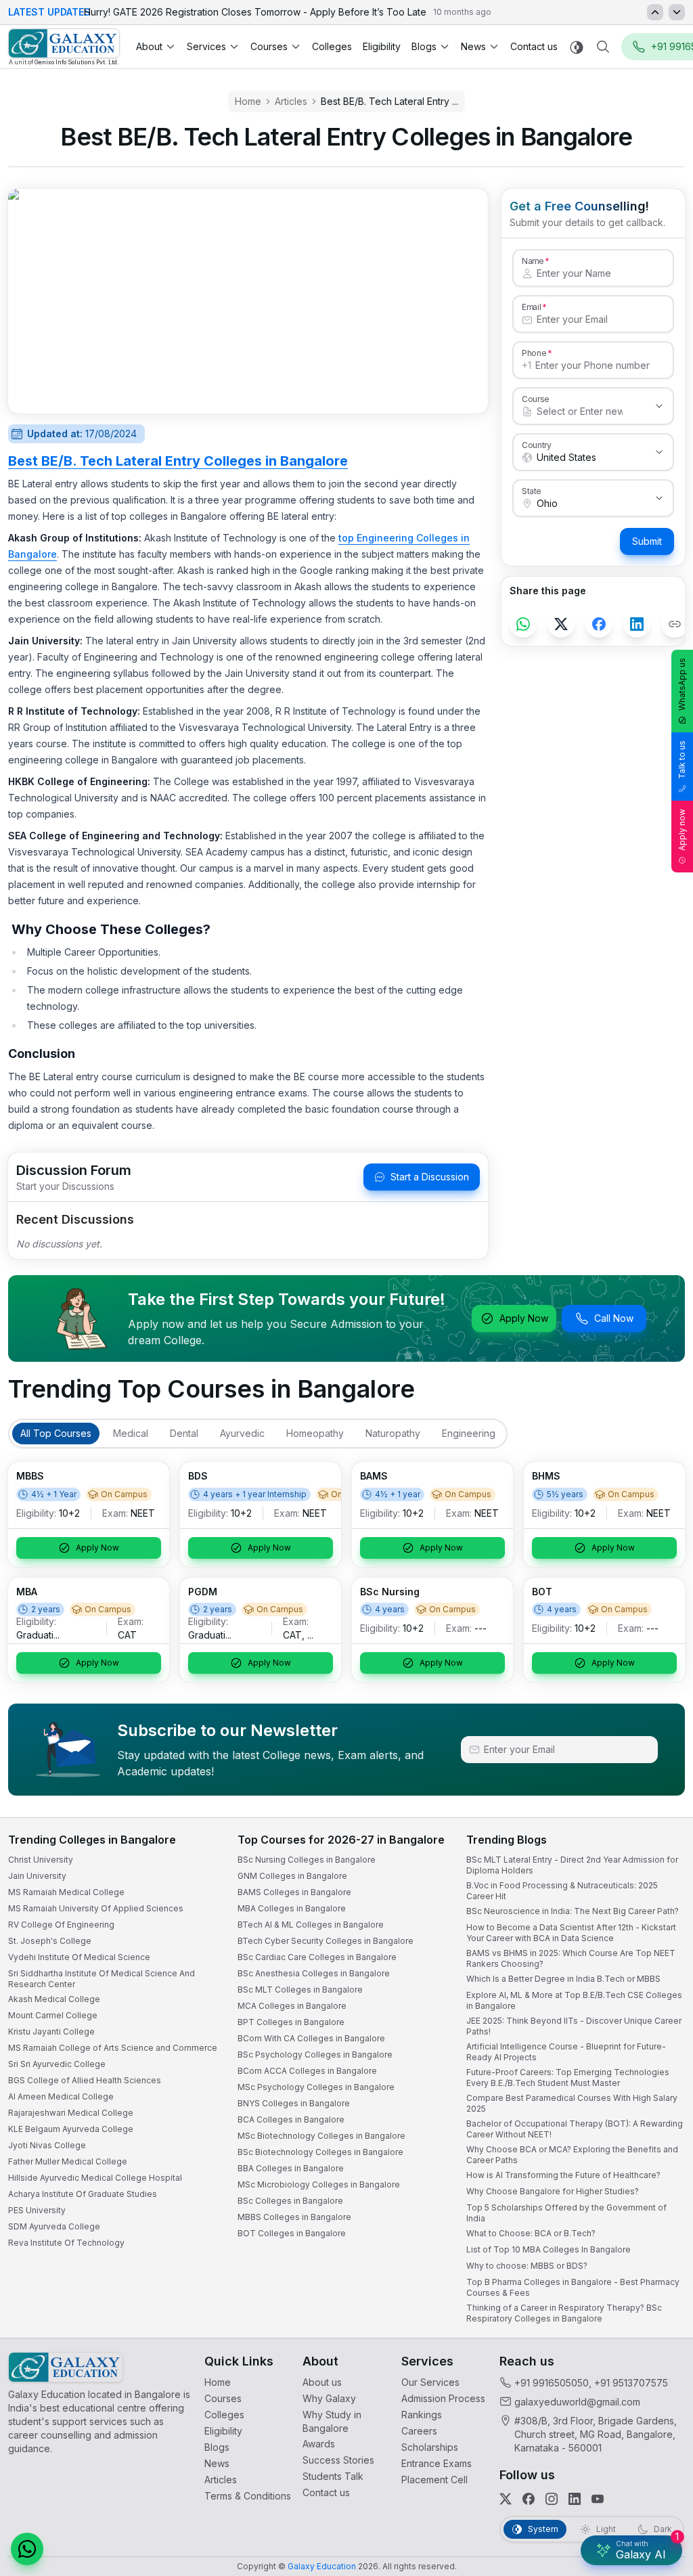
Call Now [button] (614, 1318)
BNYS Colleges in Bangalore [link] (294, 2103)
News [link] (217, 2463)
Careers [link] (419, 2431)
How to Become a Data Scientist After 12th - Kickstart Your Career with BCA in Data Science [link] (571, 1933)
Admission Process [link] (443, 2398)
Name (533, 261)
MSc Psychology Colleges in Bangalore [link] (316, 2087)
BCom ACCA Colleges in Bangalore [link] (307, 2071)
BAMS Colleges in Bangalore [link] (294, 1892)
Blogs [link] (217, 2447)
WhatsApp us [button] (682, 684)
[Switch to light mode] (577, 47)
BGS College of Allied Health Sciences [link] (85, 2080)
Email (531, 307)
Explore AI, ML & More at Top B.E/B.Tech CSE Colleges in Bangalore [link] (574, 2000)
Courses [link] (223, 2398)
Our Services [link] (430, 2382)
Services (206, 46)
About (149, 46)
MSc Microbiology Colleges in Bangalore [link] (319, 2184)
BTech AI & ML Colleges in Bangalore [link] (311, 1925)
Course (536, 399)
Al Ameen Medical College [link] (61, 2096)
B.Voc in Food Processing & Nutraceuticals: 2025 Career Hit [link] (562, 1891)
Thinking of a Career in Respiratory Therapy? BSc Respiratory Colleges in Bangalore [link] (564, 2313)
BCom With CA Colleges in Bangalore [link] (311, 2038)
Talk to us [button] (682, 760)
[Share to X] (561, 624)
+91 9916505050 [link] (552, 2383)
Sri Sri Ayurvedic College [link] (57, 2064)
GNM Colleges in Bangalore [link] (292, 1876)
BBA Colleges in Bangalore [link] (291, 2168)
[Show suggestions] (659, 406)
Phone (534, 353)
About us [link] (322, 2382)
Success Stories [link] (338, 2460)
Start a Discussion (430, 1177)
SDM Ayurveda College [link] (54, 2226)
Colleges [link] (332, 46)
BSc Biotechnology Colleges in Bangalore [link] (320, 2152)
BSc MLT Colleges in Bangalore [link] (300, 1990)
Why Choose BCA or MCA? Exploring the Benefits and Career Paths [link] (572, 2155)
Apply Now (524, 1318)
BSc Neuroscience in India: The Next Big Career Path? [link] (573, 1911)
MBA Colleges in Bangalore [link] (292, 1908)
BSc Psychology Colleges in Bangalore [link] (315, 2055)
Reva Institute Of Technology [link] (66, 2243)
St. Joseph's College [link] (50, 1941)
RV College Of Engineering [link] (61, 1925)
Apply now (682, 830)
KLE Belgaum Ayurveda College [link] (71, 2129)
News (473, 46)
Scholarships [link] (430, 2447)
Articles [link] (221, 2480)
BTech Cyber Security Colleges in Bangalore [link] (326, 1941)
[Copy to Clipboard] (675, 624)
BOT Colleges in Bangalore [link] (292, 2233)
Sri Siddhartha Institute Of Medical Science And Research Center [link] (102, 1979)
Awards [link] (319, 2444)
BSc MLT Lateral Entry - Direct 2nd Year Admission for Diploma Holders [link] (572, 1865)
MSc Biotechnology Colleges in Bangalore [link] (321, 2136)
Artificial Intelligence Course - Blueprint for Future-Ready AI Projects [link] (566, 2052)
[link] (64, 47)
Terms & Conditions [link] (248, 2496)
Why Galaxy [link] (329, 2398)
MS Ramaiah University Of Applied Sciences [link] (96, 1908)
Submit (647, 541)
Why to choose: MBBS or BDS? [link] (527, 2266)
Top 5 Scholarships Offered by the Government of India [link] (566, 2213)
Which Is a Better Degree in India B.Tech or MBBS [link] (563, 1979)
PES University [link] (37, 2210)
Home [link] (218, 2382)
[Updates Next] (677, 12)
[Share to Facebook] (599, 624)
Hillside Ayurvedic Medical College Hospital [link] (95, 2178)
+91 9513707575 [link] (631, 2383)
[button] (27, 2549)
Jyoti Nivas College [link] (47, 2145)
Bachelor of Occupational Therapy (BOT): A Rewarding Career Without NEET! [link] (575, 2129)
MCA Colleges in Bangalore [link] (292, 2006)
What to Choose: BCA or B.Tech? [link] (531, 2233)
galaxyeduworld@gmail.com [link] (577, 2402)
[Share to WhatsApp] (523, 624)
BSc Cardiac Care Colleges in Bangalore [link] (317, 1957)
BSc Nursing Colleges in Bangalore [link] (307, 1860)
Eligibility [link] (382, 46)
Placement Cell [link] (434, 2480)
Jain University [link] (37, 1876)
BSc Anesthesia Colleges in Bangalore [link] (314, 1973)
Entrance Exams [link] (437, 2463)
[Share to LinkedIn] (637, 624)
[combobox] (580, 412)
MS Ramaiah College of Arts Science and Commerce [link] (113, 2048)
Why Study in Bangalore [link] (332, 2421)
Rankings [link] (422, 2415)
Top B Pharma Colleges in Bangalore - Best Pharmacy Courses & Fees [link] (573, 2287)
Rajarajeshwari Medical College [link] (71, 2113)
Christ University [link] (41, 1860)
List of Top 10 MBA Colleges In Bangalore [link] (549, 2249)
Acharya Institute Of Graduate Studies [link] (83, 2194)
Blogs (424, 46)
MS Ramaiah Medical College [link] (66, 1892)
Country (537, 445)
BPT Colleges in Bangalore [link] (291, 2022)
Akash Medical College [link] (54, 1999)
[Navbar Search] (603, 47)
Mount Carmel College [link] (53, 2015)
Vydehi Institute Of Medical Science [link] (79, 1957)
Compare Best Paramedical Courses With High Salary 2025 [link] (572, 2103)
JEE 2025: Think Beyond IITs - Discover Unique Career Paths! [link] (574, 2026)
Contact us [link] (534, 46)
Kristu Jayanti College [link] (51, 2031)
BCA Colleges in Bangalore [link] (291, 2119)
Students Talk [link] (333, 2476)
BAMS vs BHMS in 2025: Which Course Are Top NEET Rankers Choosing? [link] (571, 1958)
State (532, 491)
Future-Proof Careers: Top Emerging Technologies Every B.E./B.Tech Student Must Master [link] (568, 2078)
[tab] (56, 1434)
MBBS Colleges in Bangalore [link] (294, 2217)
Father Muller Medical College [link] (68, 2161)
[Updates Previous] (655, 12)
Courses (269, 46)
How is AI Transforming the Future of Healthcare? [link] (563, 2175)
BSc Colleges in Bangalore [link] (290, 2201)
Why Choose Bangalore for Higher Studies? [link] (553, 2191)
